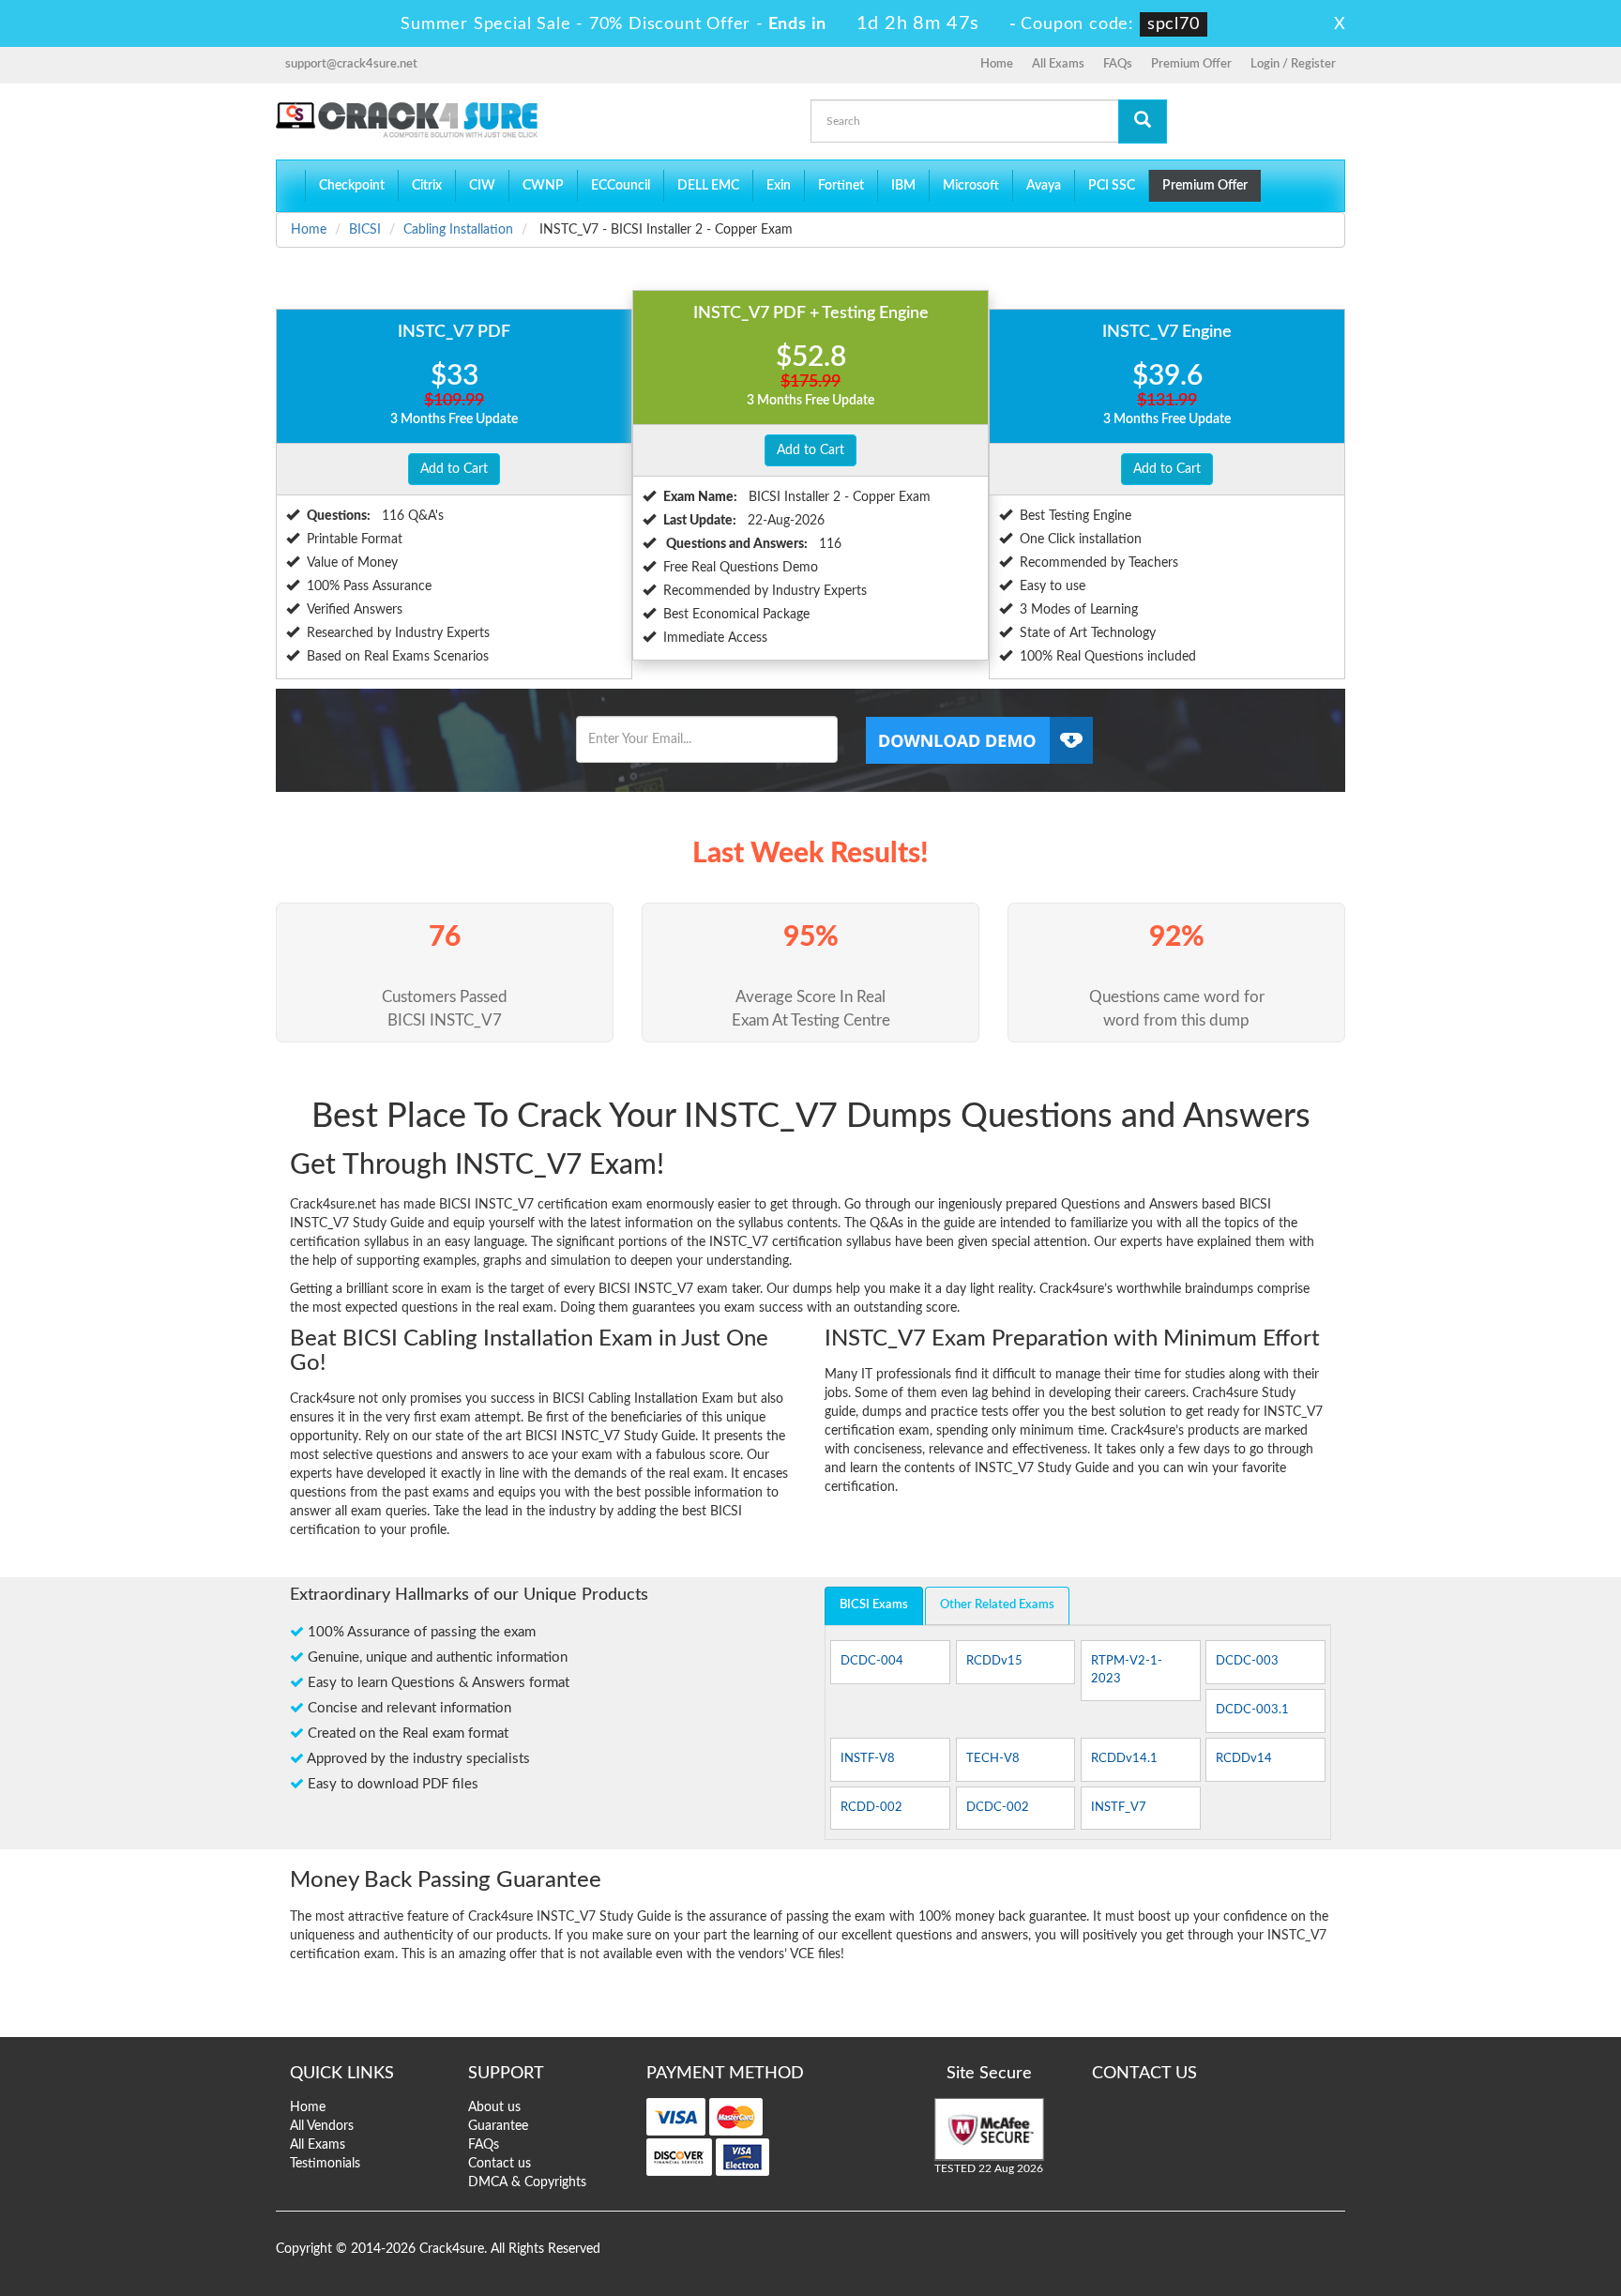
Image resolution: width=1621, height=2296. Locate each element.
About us (494, 2107)
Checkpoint (352, 186)
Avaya (1044, 186)
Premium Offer (1191, 64)
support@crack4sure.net (351, 64)
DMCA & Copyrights (527, 2182)
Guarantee (498, 2126)
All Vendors (322, 2126)
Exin (779, 186)
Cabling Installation (458, 230)
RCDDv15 (994, 1661)
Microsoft (971, 186)
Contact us (500, 2164)
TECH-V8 (993, 1759)
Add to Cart (454, 469)
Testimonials (325, 2164)
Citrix (427, 186)
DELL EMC (708, 186)
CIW (482, 186)
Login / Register (1293, 64)
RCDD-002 (871, 1808)
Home (997, 64)
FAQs (1118, 64)
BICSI (365, 230)
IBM (903, 186)
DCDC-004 (872, 1661)
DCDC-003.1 (1252, 1710)
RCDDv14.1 (1124, 1759)
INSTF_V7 (1119, 1808)
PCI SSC (1112, 186)
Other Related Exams (997, 1605)
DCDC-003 (1247, 1661)
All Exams (1058, 64)
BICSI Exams (874, 1605)
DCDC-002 (998, 1808)
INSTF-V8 (868, 1759)
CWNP (543, 186)
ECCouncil (621, 186)
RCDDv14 (1244, 1759)
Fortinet (841, 186)
